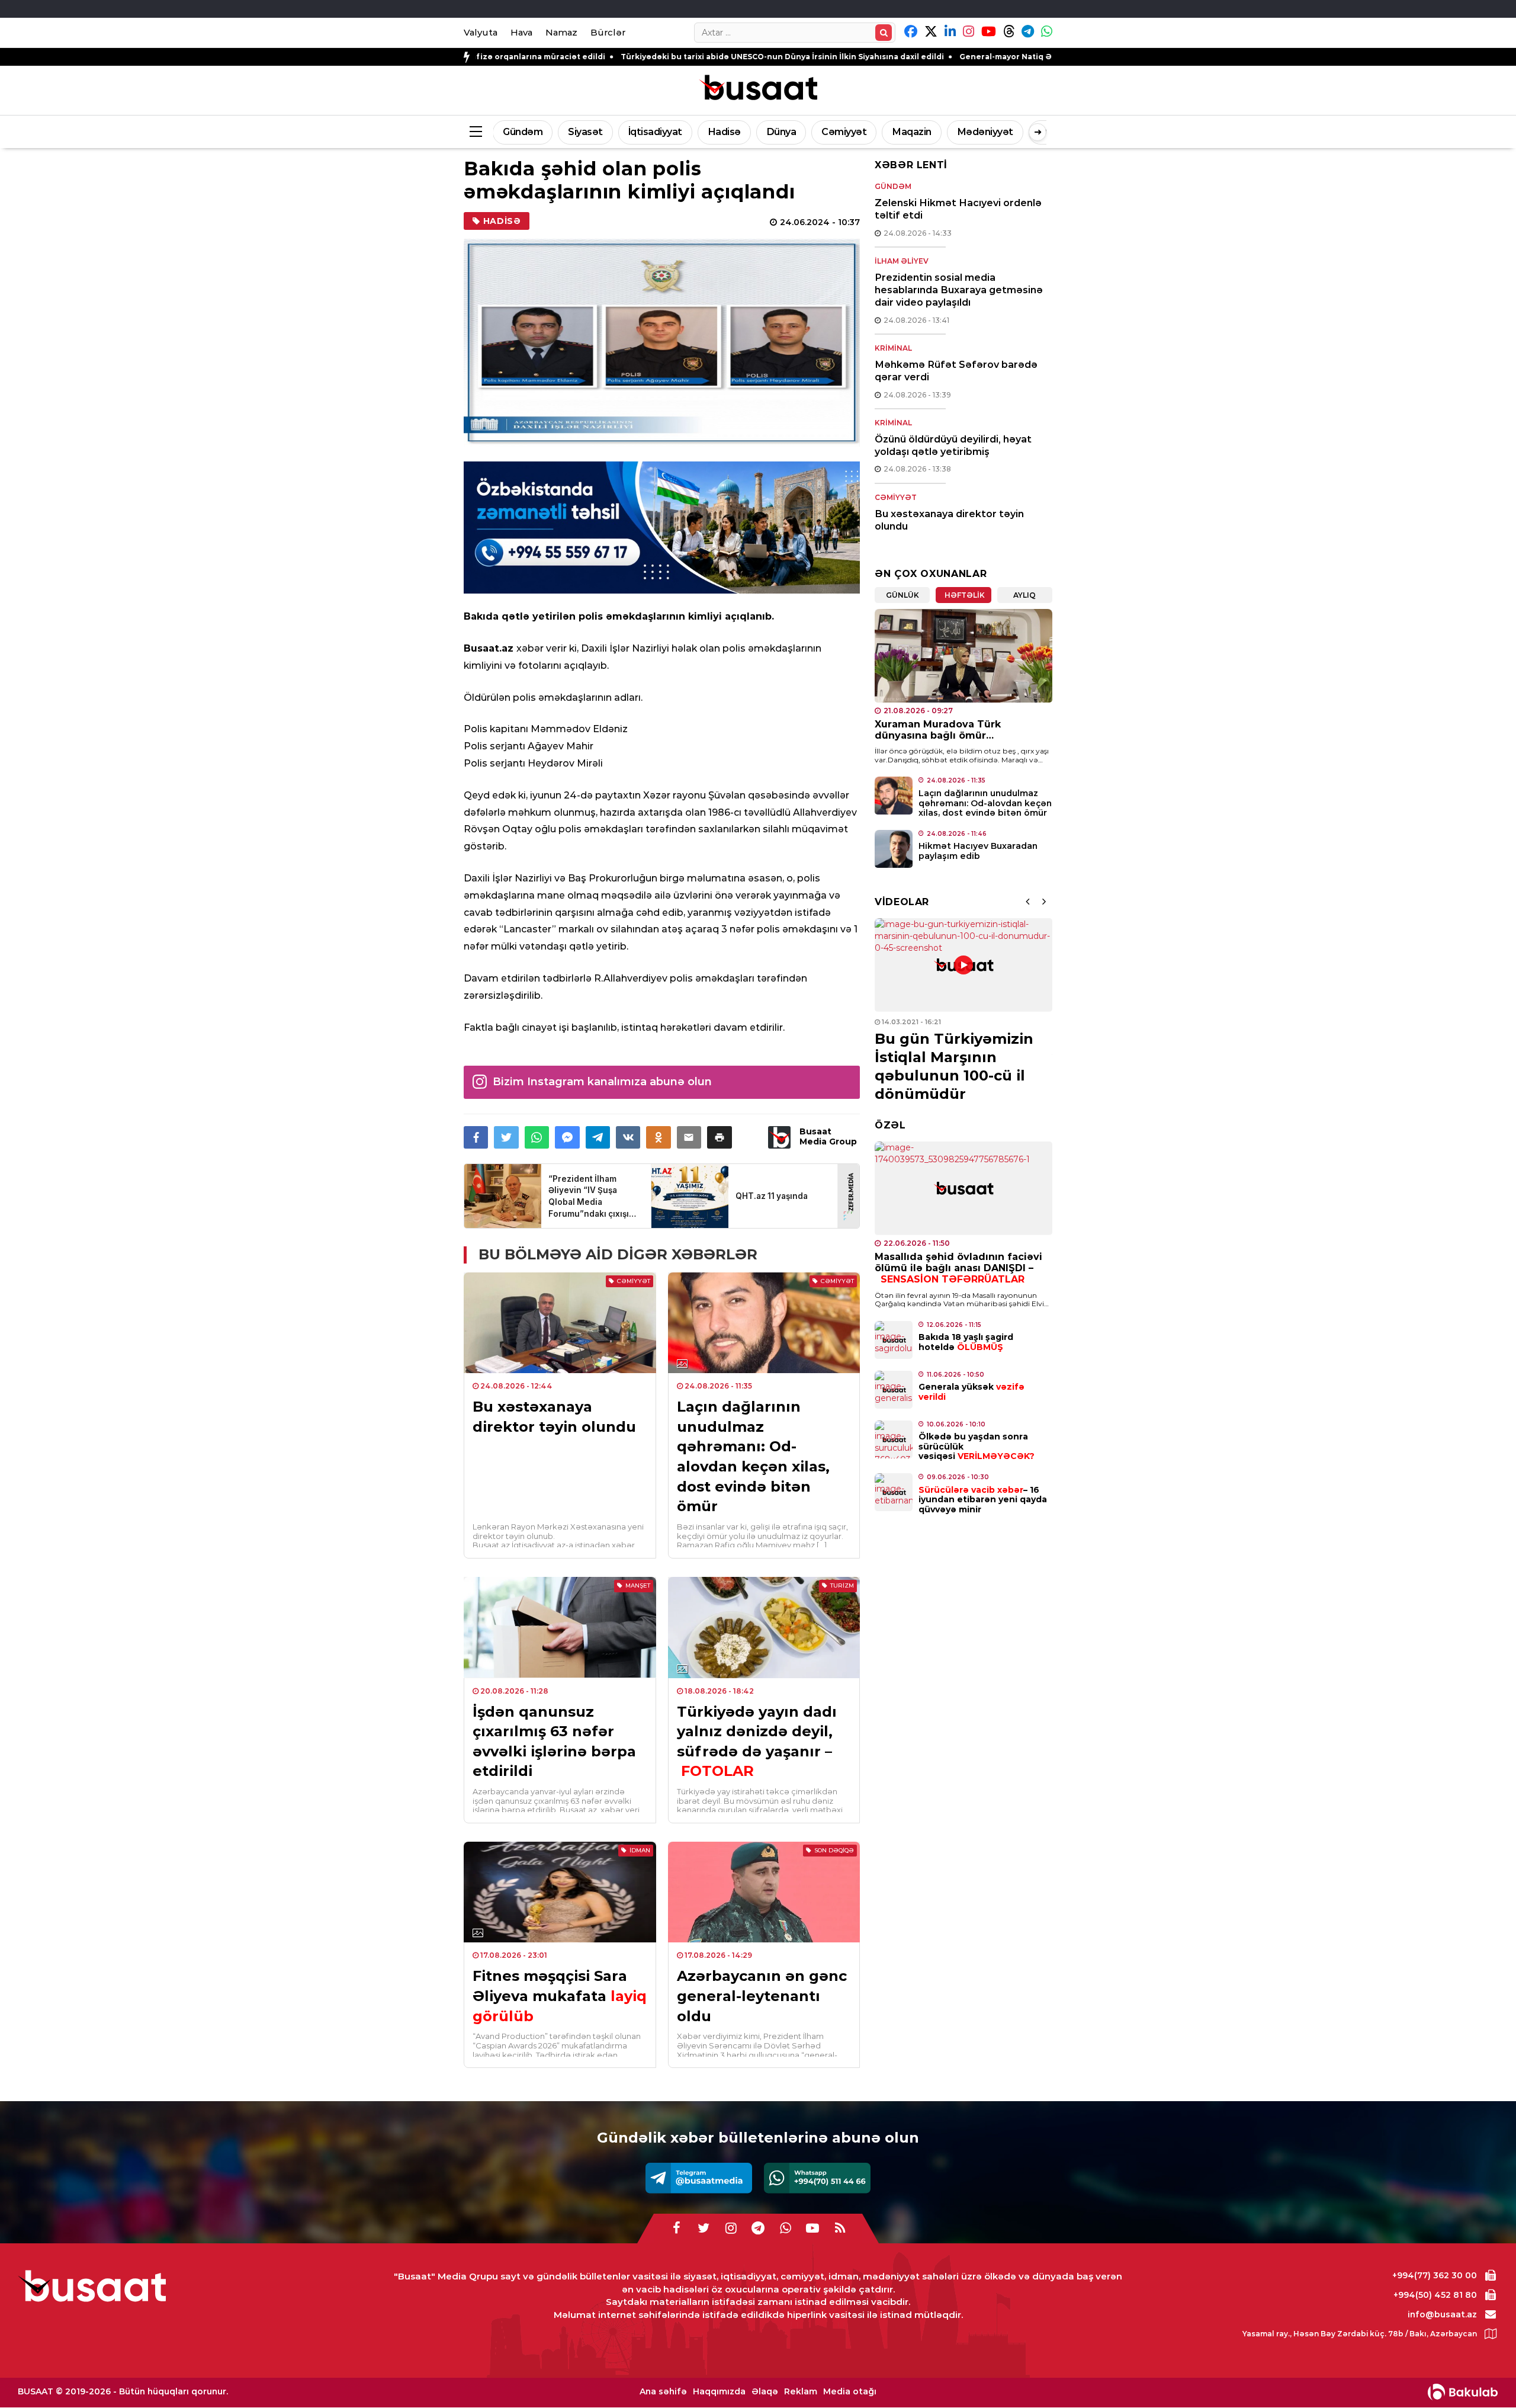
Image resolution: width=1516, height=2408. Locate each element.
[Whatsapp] (817, 2178)
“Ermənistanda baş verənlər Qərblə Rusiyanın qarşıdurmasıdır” (947, 1067)
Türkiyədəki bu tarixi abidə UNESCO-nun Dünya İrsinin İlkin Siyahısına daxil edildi (624, 57)
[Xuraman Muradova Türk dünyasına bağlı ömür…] (963, 656)
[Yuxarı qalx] (1483, 2375)
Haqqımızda (719, 2392)
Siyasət (585, 132)
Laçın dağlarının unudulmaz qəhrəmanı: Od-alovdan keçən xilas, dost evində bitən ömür (753, 1456)
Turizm (842, 1585)
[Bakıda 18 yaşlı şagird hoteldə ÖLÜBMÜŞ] (894, 1340)
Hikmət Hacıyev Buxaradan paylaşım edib (978, 851)
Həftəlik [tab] (965, 595)
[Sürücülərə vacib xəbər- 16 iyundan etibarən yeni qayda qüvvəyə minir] (894, 1492)
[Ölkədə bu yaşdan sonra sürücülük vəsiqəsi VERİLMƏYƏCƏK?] (894, 1439)
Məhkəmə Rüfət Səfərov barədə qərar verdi (956, 371)
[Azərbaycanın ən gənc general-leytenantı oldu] (764, 1892)
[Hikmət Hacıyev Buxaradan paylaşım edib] (894, 849)
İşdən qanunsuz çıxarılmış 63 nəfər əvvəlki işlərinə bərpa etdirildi (554, 1742)
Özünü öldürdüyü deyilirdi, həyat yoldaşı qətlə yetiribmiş (953, 445)
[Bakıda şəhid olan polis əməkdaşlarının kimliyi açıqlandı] (662, 343)
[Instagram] (731, 2229)
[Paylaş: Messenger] (567, 1137)
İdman (640, 1850)
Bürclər (608, 32)
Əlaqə (765, 2392)
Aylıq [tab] (1024, 595)
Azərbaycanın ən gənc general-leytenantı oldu (762, 1996)
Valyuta (481, 32)
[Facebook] (676, 2229)
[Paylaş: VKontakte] (628, 1137)
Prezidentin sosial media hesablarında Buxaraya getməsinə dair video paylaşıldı (959, 290)
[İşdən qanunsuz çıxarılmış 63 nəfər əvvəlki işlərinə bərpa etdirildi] (560, 1627)
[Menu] (476, 132)
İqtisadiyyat (655, 132)
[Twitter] (704, 2229)
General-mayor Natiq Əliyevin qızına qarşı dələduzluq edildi (921, 57)
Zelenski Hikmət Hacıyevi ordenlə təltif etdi (958, 209)
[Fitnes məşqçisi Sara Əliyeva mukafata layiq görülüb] (560, 1892)
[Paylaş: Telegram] (598, 1137)
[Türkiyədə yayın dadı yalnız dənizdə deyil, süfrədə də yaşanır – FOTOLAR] (764, 1627)
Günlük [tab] (902, 595)
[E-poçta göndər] (689, 1137)
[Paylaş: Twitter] (506, 1137)
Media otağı (850, 2392)
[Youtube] (812, 2229)
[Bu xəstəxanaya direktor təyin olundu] (560, 1323)
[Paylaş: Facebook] (476, 1137)
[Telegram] (699, 2178)
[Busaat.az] (758, 89)
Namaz (561, 32)
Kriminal (893, 348)
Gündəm (523, 132)
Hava (521, 32)
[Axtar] (884, 33)
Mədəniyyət (985, 132)
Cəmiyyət (844, 132)
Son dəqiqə (834, 1850)
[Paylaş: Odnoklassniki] (658, 1137)
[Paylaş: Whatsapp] (537, 1137)
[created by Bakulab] (1463, 2392)
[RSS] (840, 2229)
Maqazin (912, 132)
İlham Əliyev (902, 261)
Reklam (801, 2392)
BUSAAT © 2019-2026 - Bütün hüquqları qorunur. (123, 2391)
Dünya (781, 132)
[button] (719, 1137)
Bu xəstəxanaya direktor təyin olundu (554, 1417)
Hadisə (724, 132)
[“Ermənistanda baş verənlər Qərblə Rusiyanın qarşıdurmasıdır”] (963, 965)
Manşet (638, 1585)
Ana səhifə (663, 2392)
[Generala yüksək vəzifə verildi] (894, 1390)
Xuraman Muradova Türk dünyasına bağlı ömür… (938, 730)
